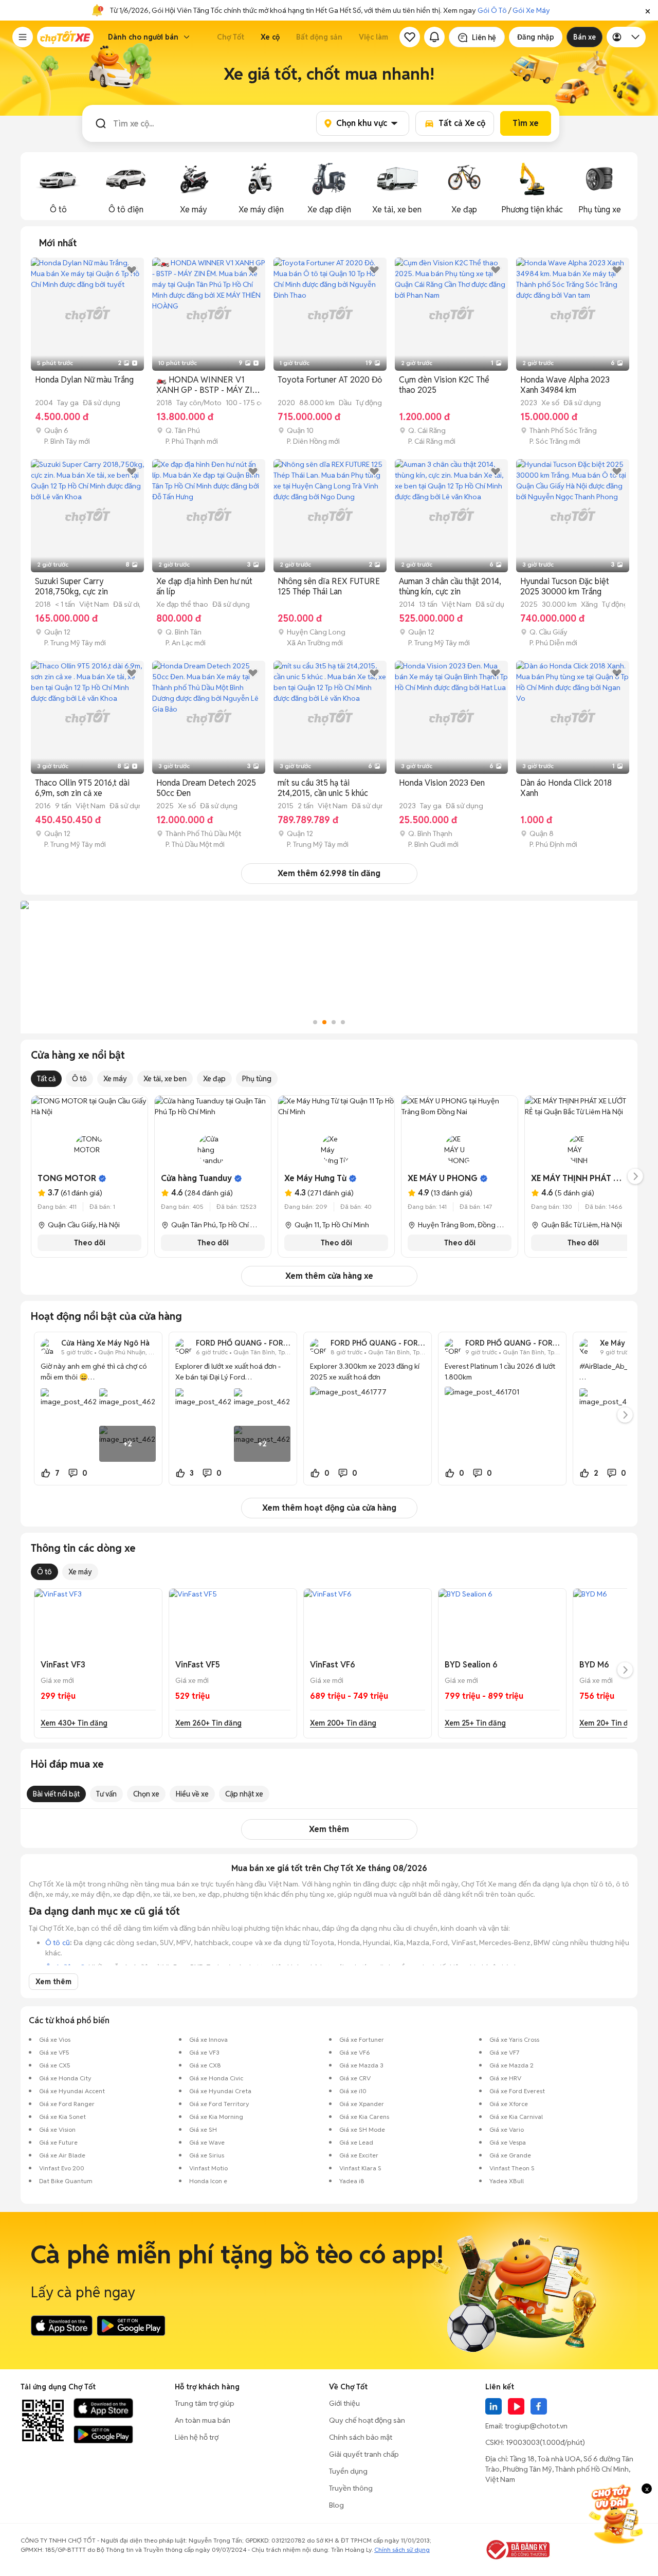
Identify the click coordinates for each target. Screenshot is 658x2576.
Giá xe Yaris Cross (514, 2039)
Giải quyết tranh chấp (364, 2454)
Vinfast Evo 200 (62, 2168)
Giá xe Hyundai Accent (72, 2091)
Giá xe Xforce (509, 2104)
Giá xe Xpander (362, 2104)
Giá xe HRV (505, 2078)
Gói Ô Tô (492, 10)
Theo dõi (90, 1243)
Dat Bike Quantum (66, 2181)
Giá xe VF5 (54, 2052)
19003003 (523, 2442)
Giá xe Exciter (359, 2155)
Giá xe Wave (207, 2142)
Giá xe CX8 (205, 2065)
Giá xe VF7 (504, 2052)
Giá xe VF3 (204, 2052)
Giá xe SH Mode (362, 2129)
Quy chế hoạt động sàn (367, 2420)
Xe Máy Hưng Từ (315, 1178)
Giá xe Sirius (207, 2155)
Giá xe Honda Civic (216, 2078)
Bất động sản (319, 37)
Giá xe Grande (510, 2155)
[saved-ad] (410, 37)
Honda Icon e (208, 2181)
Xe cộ (270, 37)
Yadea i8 (352, 2181)
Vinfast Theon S (512, 2168)
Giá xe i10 (353, 2091)
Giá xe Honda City (65, 2078)
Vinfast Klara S (360, 2168)
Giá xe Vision (57, 2129)
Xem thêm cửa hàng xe (329, 1276)
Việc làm (373, 37)
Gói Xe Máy (531, 10)
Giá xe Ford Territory (219, 2104)
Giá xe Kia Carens (364, 2117)
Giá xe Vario (507, 2129)
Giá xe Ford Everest (517, 2091)
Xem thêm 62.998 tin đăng (329, 873)
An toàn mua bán (203, 2420)
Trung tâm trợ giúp (205, 2403)
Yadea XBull (507, 2181)
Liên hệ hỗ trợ (197, 2437)
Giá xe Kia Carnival (516, 2117)
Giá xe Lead (356, 2142)
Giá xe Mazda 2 (511, 2065)
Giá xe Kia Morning (216, 2117)
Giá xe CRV (355, 2078)
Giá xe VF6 (355, 2052)
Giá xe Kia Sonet (62, 2117)
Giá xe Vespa (508, 2142)
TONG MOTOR (67, 1178)
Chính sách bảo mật (361, 2437)
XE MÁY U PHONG (443, 1178)
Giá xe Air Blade (62, 2155)
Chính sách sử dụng (402, 2550)
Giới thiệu (344, 2403)
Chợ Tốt (231, 37)
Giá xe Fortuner (362, 2039)
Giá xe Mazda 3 (361, 2065)
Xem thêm (329, 1829)
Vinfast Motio (208, 2168)
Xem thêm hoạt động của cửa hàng (329, 1508)
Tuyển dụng (348, 2471)
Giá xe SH (203, 2129)
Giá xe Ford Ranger (67, 2104)
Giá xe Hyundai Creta (220, 2091)
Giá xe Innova (208, 2039)
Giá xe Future (58, 2142)
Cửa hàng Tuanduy (196, 1178)
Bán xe (584, 37)
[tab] (58, 243)
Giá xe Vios (55, 2039)
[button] (648, 10)
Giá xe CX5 (55, 2065)
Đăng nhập (536, 37)
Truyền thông (351, 2488)
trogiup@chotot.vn (536, 2426)
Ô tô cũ (58, 1943)
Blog (336, 2505)
